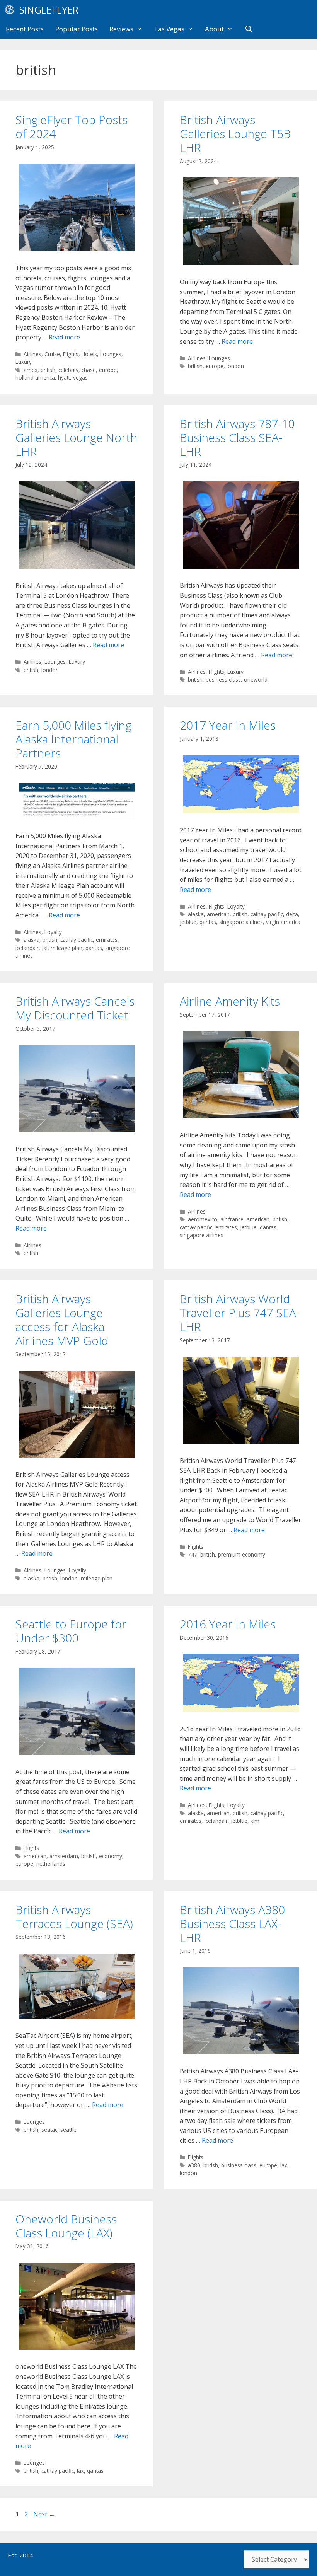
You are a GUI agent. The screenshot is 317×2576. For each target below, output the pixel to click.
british (48, 370)
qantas (94, 948)
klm (255, 1821)
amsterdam (64, 1856)
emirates (107, 940)
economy (111, 1856)
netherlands (51, 1864)
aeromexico (203, 1219)
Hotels (89, 354)
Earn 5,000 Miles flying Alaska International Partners (73, 739)
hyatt (64, 378)
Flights (71, 354)
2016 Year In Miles (228, 1624)
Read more (64, 337)
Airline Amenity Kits (230, 1001)
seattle (68, 2130)
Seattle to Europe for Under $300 (71, 1631)
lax (284, 2165)
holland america (35, 378)
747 (193, 1554)
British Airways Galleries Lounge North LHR (76, 437)
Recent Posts (25, 29)
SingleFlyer (49, 10)
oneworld (256, 679)
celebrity (68, 370)
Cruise (52, 354)
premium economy (242, 1554)
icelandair (27, 948)
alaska (32, 940)
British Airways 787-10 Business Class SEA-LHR (237, 437)
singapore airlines (241, 922)
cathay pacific (77, 940)
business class (223, 679)
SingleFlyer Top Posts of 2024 (72, 127)
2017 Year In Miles (228, 725)
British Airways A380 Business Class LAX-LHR (232, 1924)
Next (44, 2514)
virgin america (283, 922)
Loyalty (53, 932)
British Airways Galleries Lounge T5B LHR (235, 134)
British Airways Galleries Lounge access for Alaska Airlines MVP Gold (62, 1320)
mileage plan (66, 948)
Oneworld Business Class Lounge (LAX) (66, 2226)
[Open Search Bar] (249, 29)
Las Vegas (169, 29)
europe (108, 370)
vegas (80, 378)
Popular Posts (77, 29)
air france (232, 1219)
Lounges (111, 354)
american (218, 914)
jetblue (188, 922)
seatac (49, 2130)
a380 (194, 2165)
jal (45, 948)
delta (292, 914)
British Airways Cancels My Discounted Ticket (75, 1008)
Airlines (32, 354)
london (235, 366)
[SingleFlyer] (12, 10)
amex (31, 370)
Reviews (121, 29)
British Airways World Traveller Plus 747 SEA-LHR (240, 1313)
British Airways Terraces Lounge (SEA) (74, 1917)
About (214, 29)
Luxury (24, 362)
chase (89, 370)
